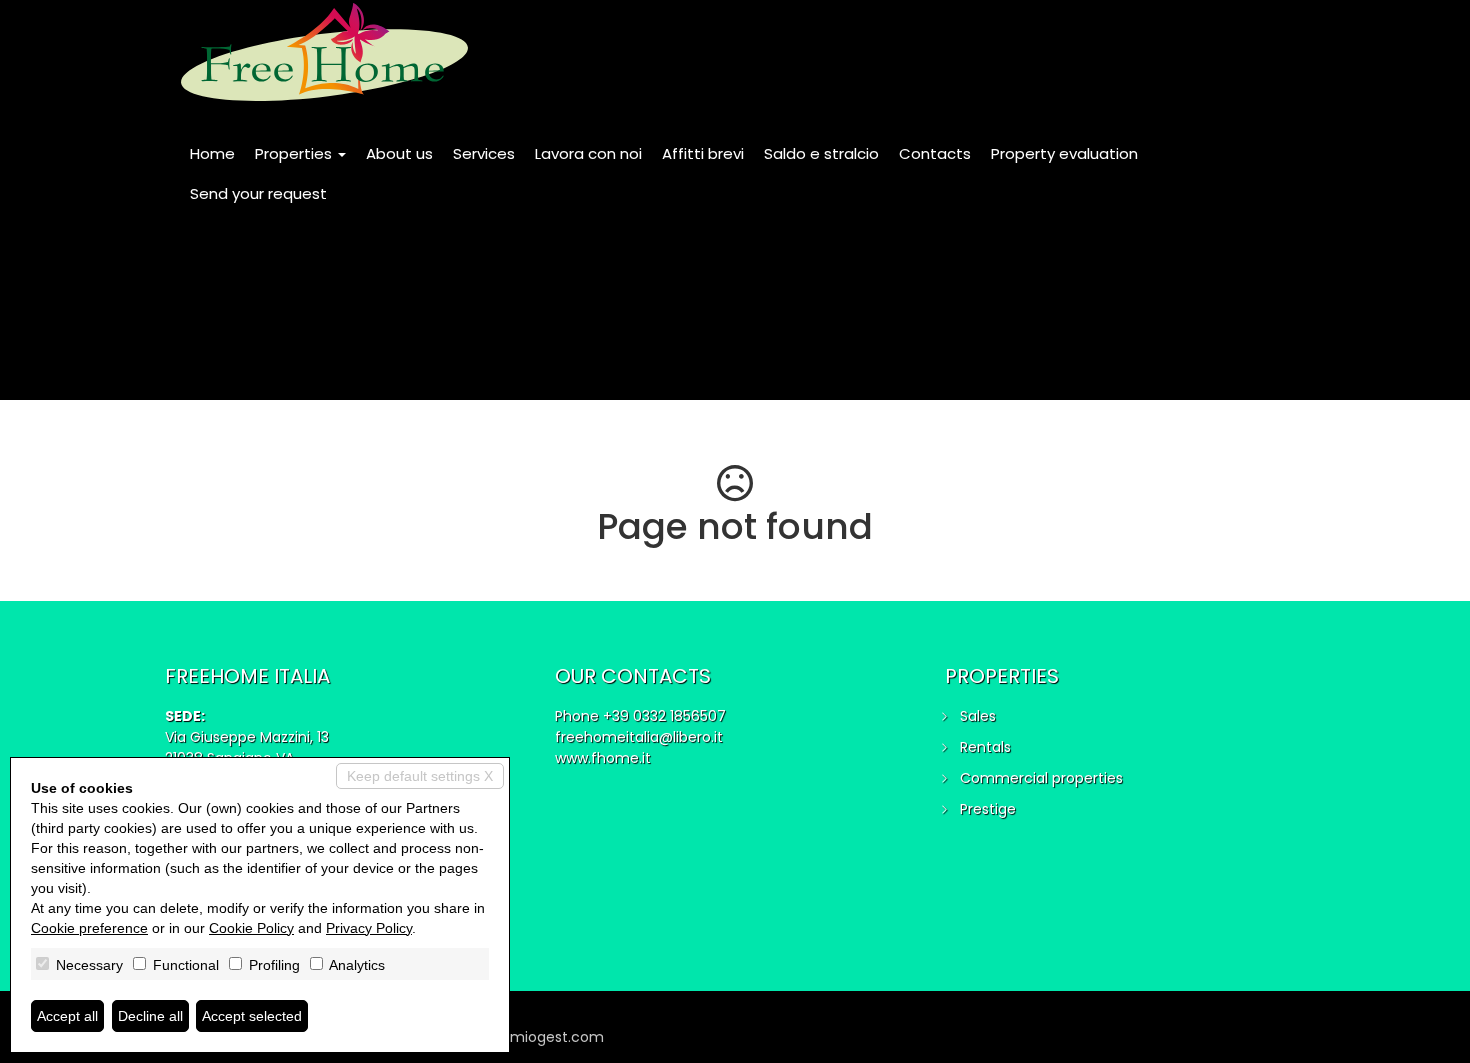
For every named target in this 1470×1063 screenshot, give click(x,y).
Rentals (985, 747)
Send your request (258, 193)
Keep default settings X (420, 776)
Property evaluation (1064, 153)
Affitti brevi (703, 153)
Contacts (935, 153)
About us (399, 153)
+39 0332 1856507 (664, 716)
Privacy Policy (369, 928)
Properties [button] (295, 153)
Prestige (988, 809)
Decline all (150, 1016)
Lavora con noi (588, 153)
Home (212, 153)
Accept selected (252, 1016)
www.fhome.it (603, 758)
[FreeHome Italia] (324, 52)
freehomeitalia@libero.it (639, 737)
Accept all (67, 1016)
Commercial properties (1041, 778)
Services (484, 153)
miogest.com (557, 1037)
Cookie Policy (251, 928)
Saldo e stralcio (821, 153)
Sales (978, 716)
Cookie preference (89, 928)
